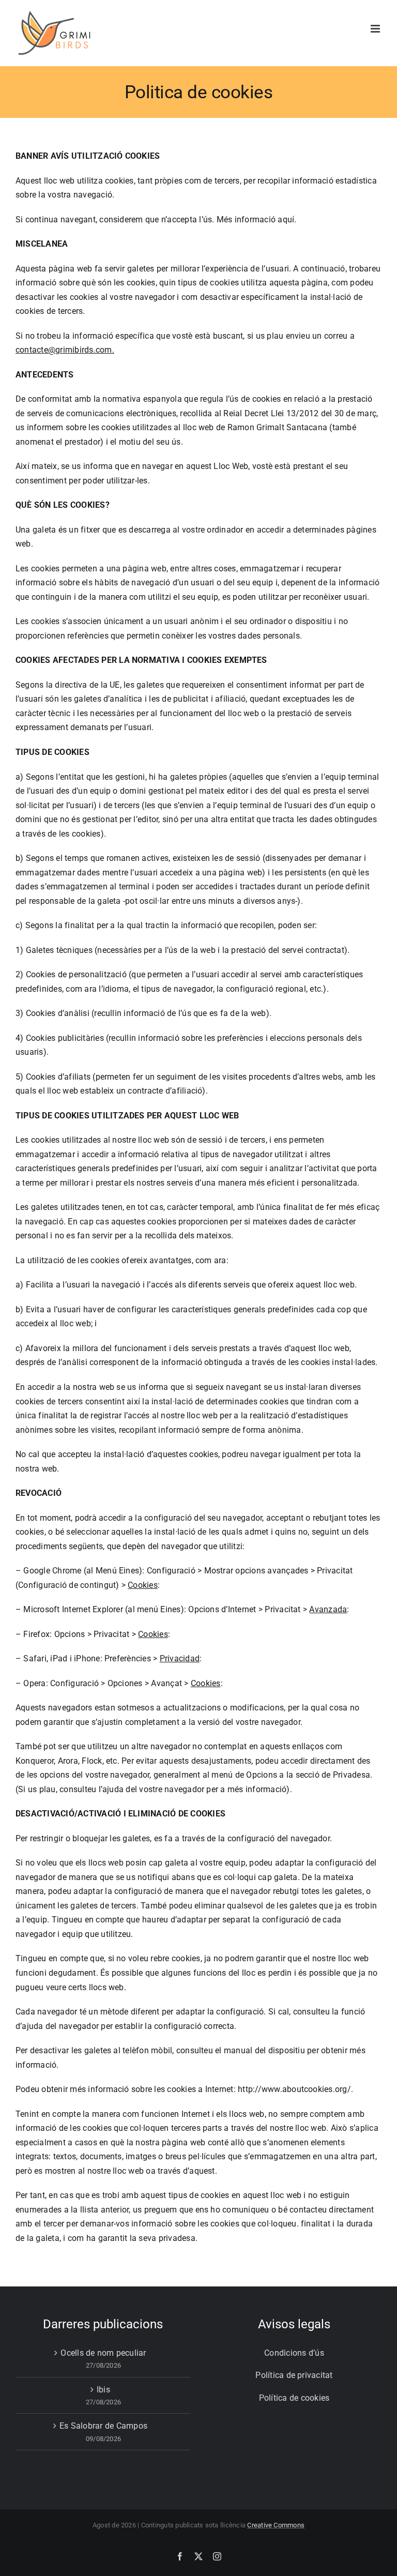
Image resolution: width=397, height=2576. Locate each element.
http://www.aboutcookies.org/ (294, 2089)
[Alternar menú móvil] (376, 29)
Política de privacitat (294, 2375)
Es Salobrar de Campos (103, 2426)
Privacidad (180, 1658)
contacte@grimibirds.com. (65, 350)
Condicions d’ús (294, 2353)
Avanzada (328, 1609)
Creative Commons (276, 2525)
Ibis (103, 2390)
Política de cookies (294, 2398)
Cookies (143, 1585)
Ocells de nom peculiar (103, 2353)
